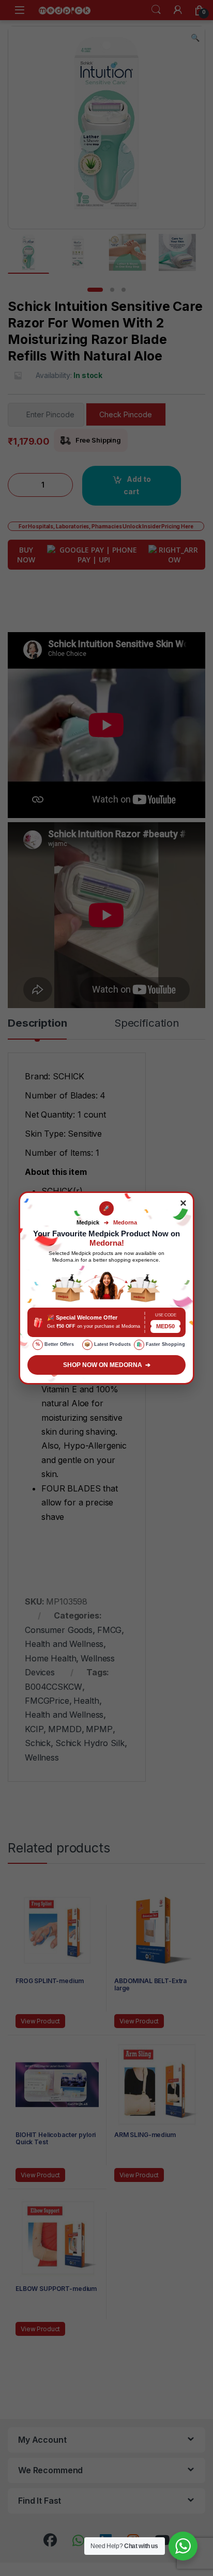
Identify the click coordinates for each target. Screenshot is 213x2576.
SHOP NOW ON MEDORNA (107, 1365)
